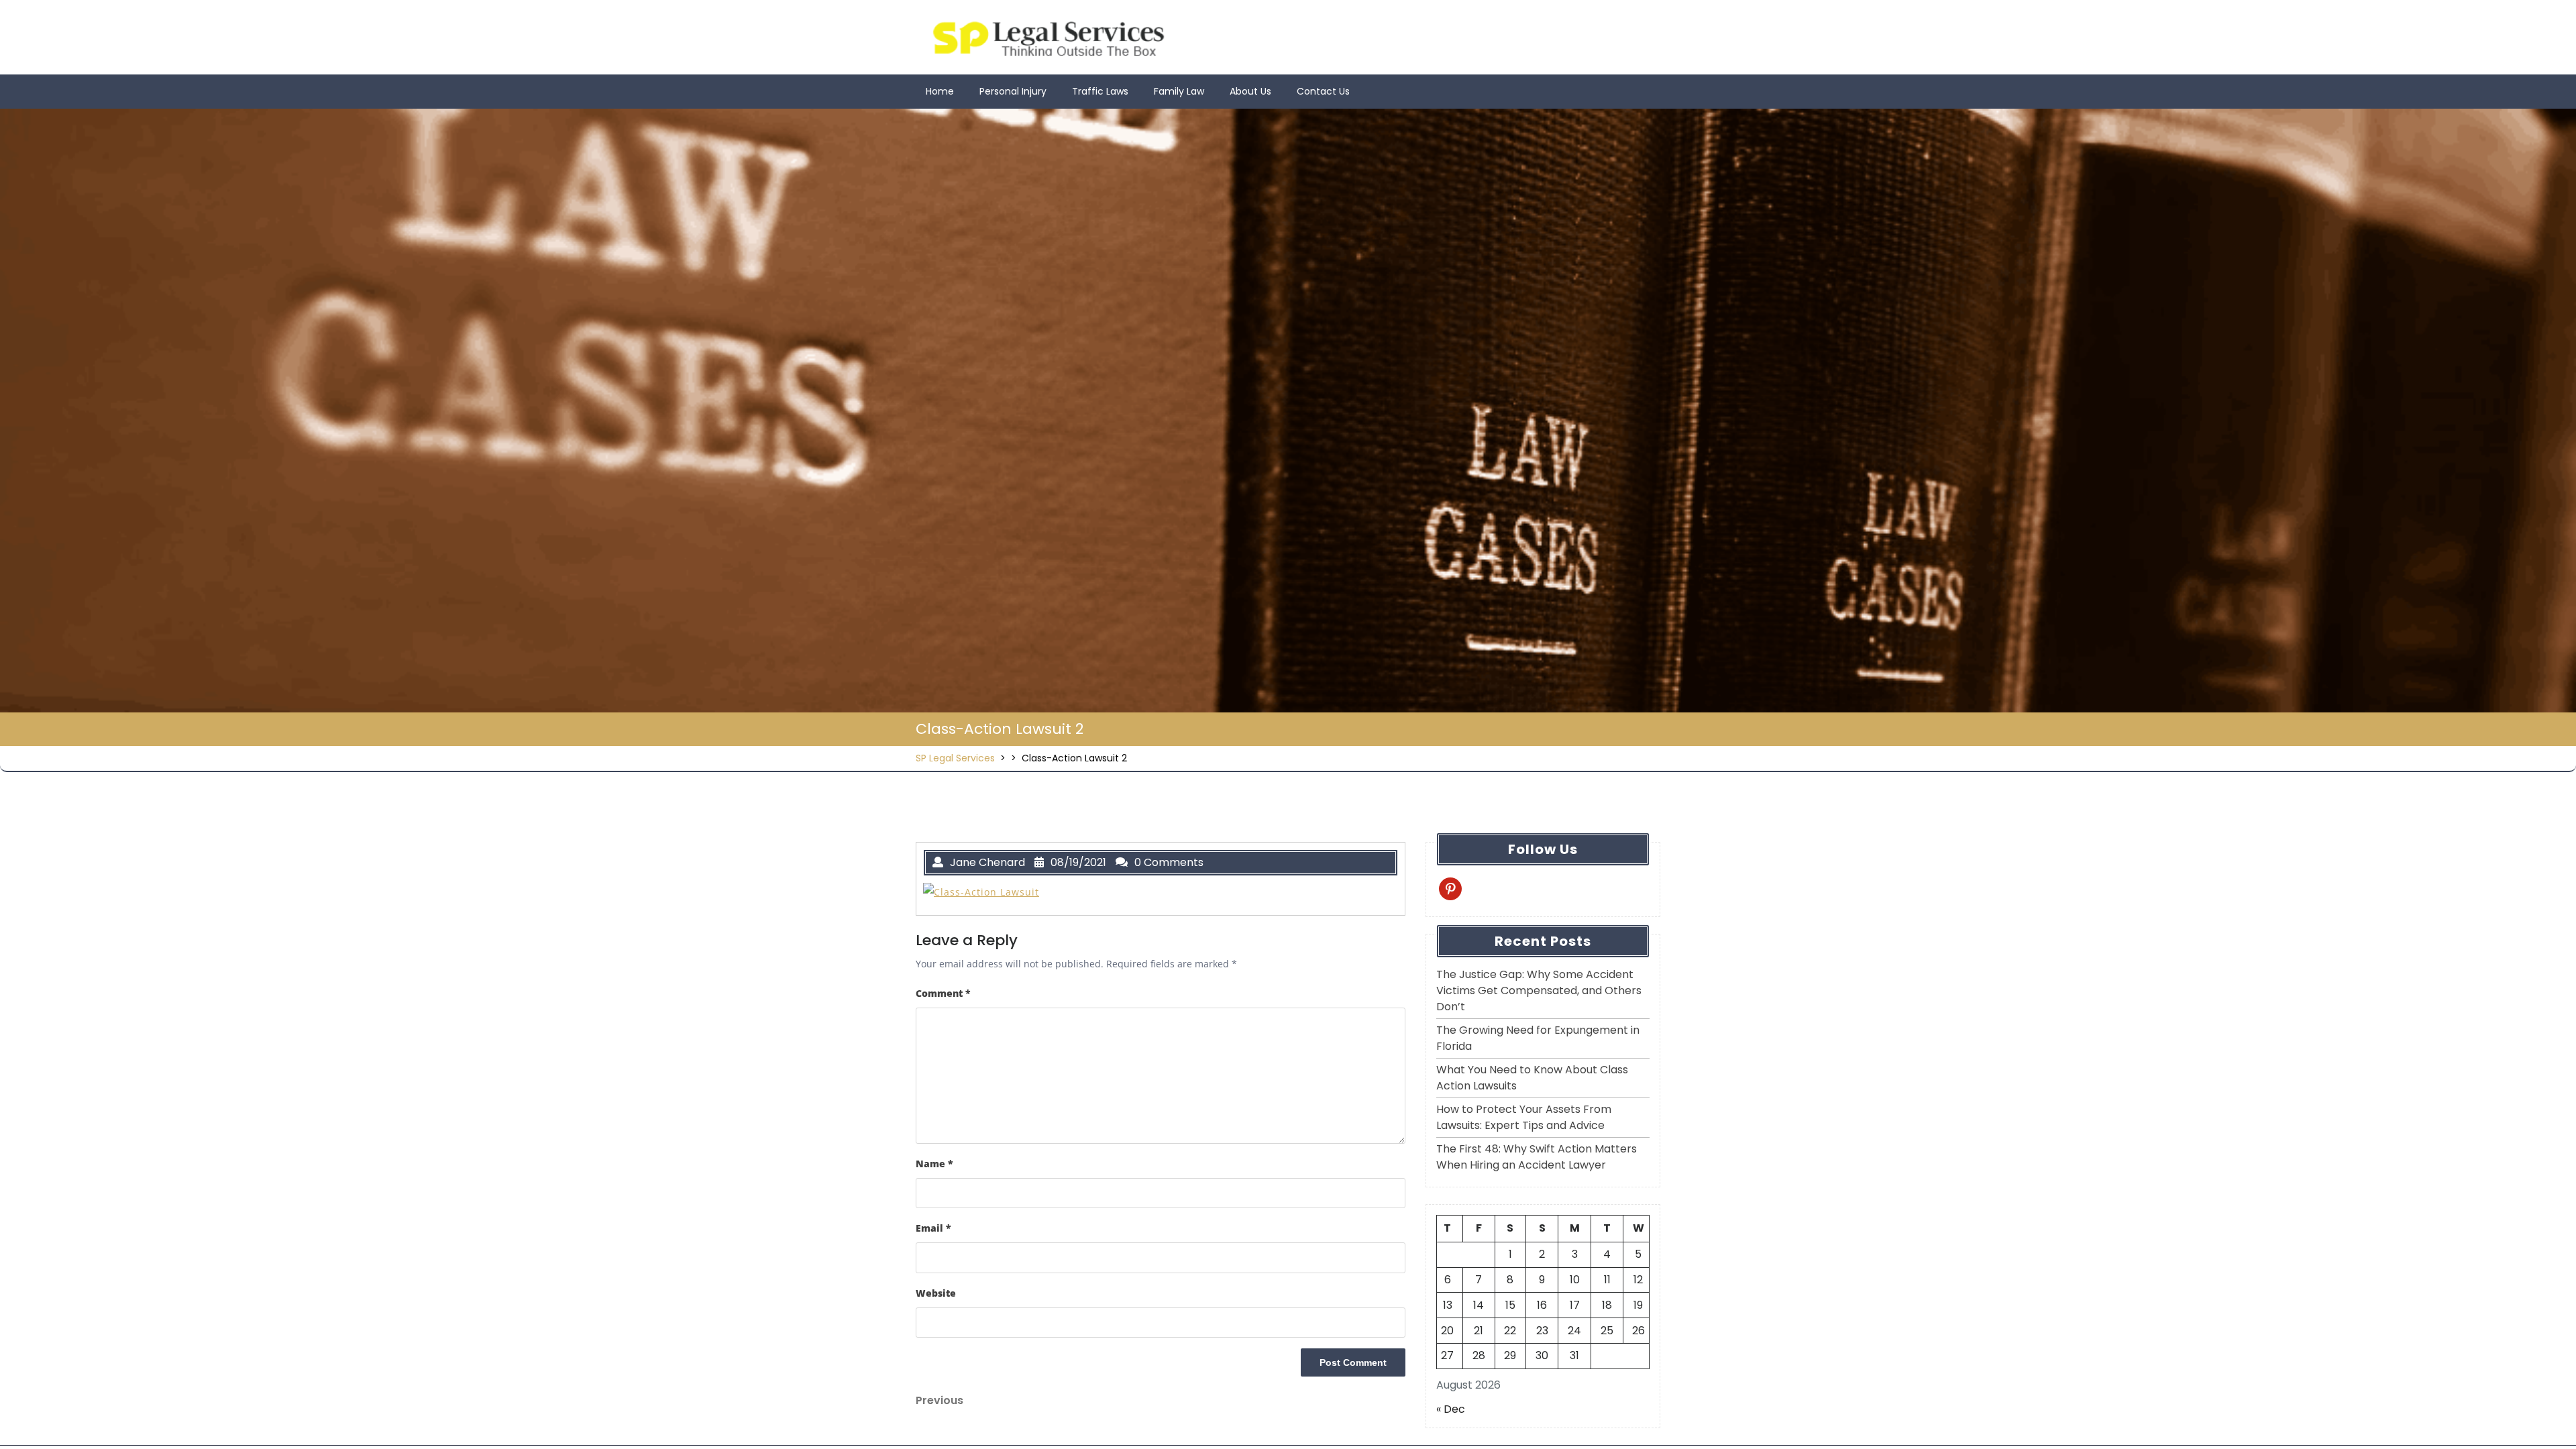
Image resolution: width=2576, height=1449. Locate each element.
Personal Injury (1013, 91)
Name (934, 1164)
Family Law (1179, 91)
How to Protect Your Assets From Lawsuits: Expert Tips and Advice (1524, 1117)
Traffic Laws (1100, 91)
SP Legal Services (955, 758)
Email (933, 1228)
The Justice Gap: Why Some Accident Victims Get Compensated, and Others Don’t (1539, 990)
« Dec (1451, 1409)
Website (936, 1293)
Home (940, 91)
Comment (943, 993)
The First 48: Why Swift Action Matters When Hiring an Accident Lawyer (1537, 1157)
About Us (1250, 91)
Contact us (1323, 91)
